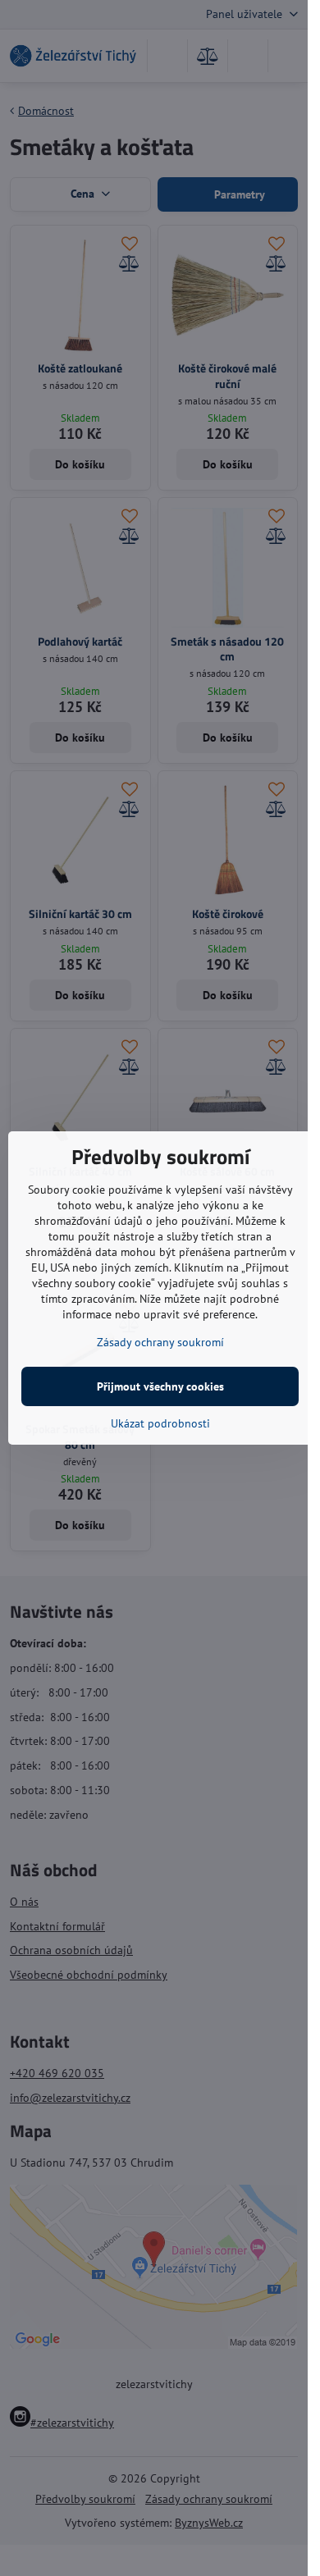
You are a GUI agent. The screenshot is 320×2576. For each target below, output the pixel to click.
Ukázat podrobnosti (160, 1423)
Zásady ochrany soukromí (160, 1342)
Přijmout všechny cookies (160, 1386)
